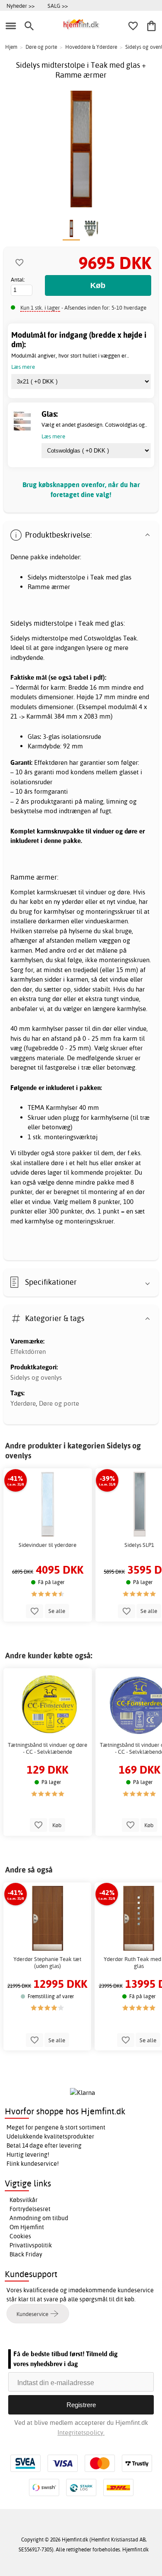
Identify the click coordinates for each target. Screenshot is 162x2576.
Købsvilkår (24, 2200)
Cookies (20, 2236)
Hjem (11, 47)
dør (57, 999)
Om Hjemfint (27, 2227)
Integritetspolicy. (81, 2432)
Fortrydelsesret (30, 2209)
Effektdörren (28, 1351)
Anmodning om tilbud (39, 2218)
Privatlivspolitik (31, 2245)
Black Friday (26, 2254)
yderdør (73, 901)
